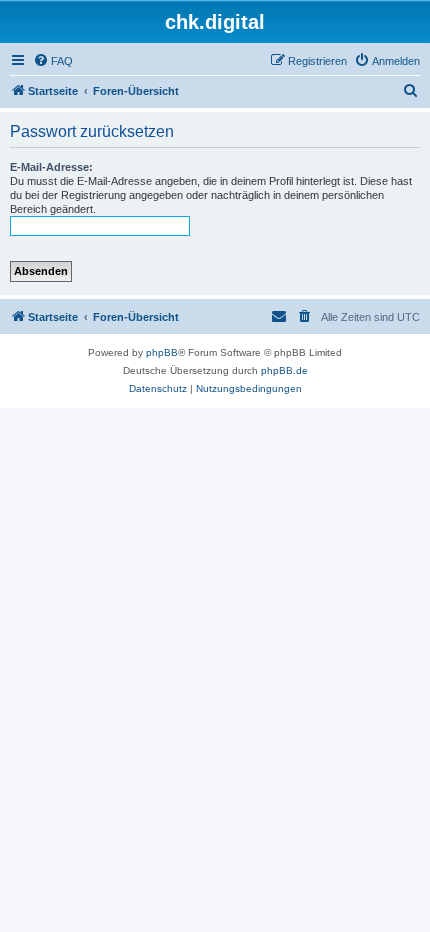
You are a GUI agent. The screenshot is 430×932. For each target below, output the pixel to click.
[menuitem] (53, 61)
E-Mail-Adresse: (51, 167)
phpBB (162, 352)
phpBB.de (284, 370)
